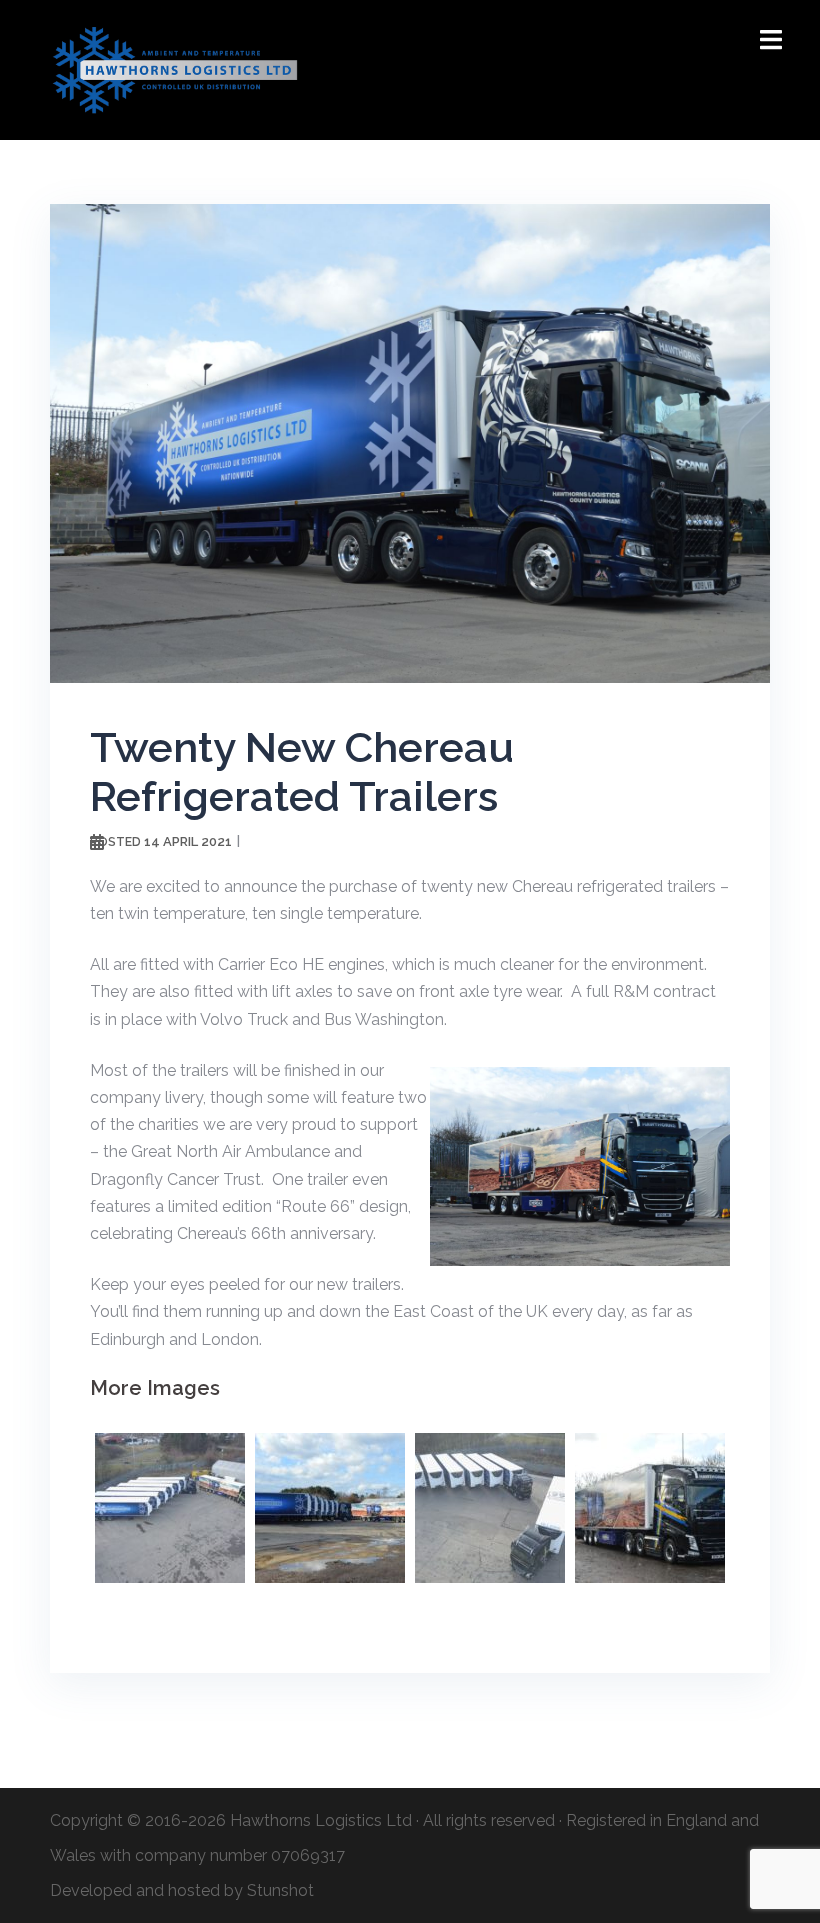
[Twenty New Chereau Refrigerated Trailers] (410, 442)
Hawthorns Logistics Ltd (321, 1820)
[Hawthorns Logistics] (175, 68)
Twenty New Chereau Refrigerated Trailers (302, 772)
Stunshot (280, 1890)
